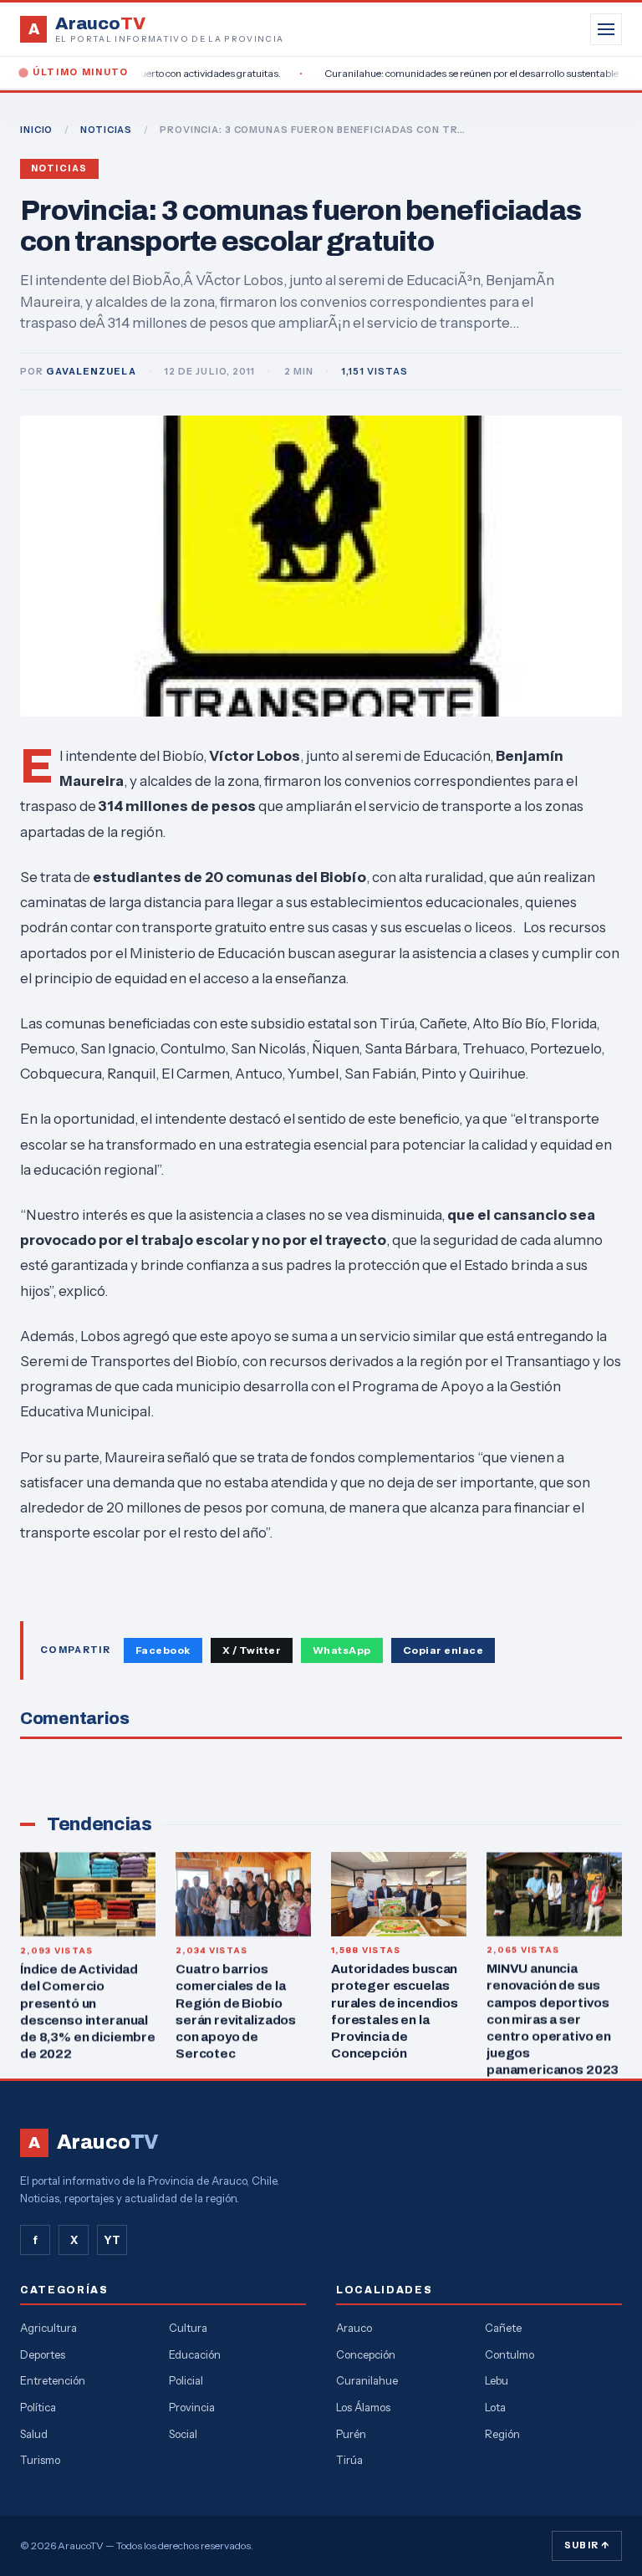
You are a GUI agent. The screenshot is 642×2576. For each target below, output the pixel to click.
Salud (34, 2434)
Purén (351, 2434)
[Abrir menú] (606, 29)
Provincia (192, 2407)
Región (502, 2434)
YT (112, 2240)
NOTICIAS (106, 130)
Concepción (366, 2354)
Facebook (163, 1650)
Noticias (59, 168)
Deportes (43, 2354)
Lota (495, 2407)
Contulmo (510, 2354)
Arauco (354, 2328)
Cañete (503, 2328)
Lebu (497, 2380)
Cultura (188, 2328)
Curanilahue (367, 2380)
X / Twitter (252, 1650)
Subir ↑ (587, 2545)
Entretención (53, 2380)
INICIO (36, 130)
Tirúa (349, 2460)
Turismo (40, 2460)
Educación (195, 2354)
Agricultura (48, 2328)
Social (183, 2434)
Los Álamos (363, 2407)
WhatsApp (342, 1650)
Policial (186, 2380)
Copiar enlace (443, 1650)
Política (38, 2407)
